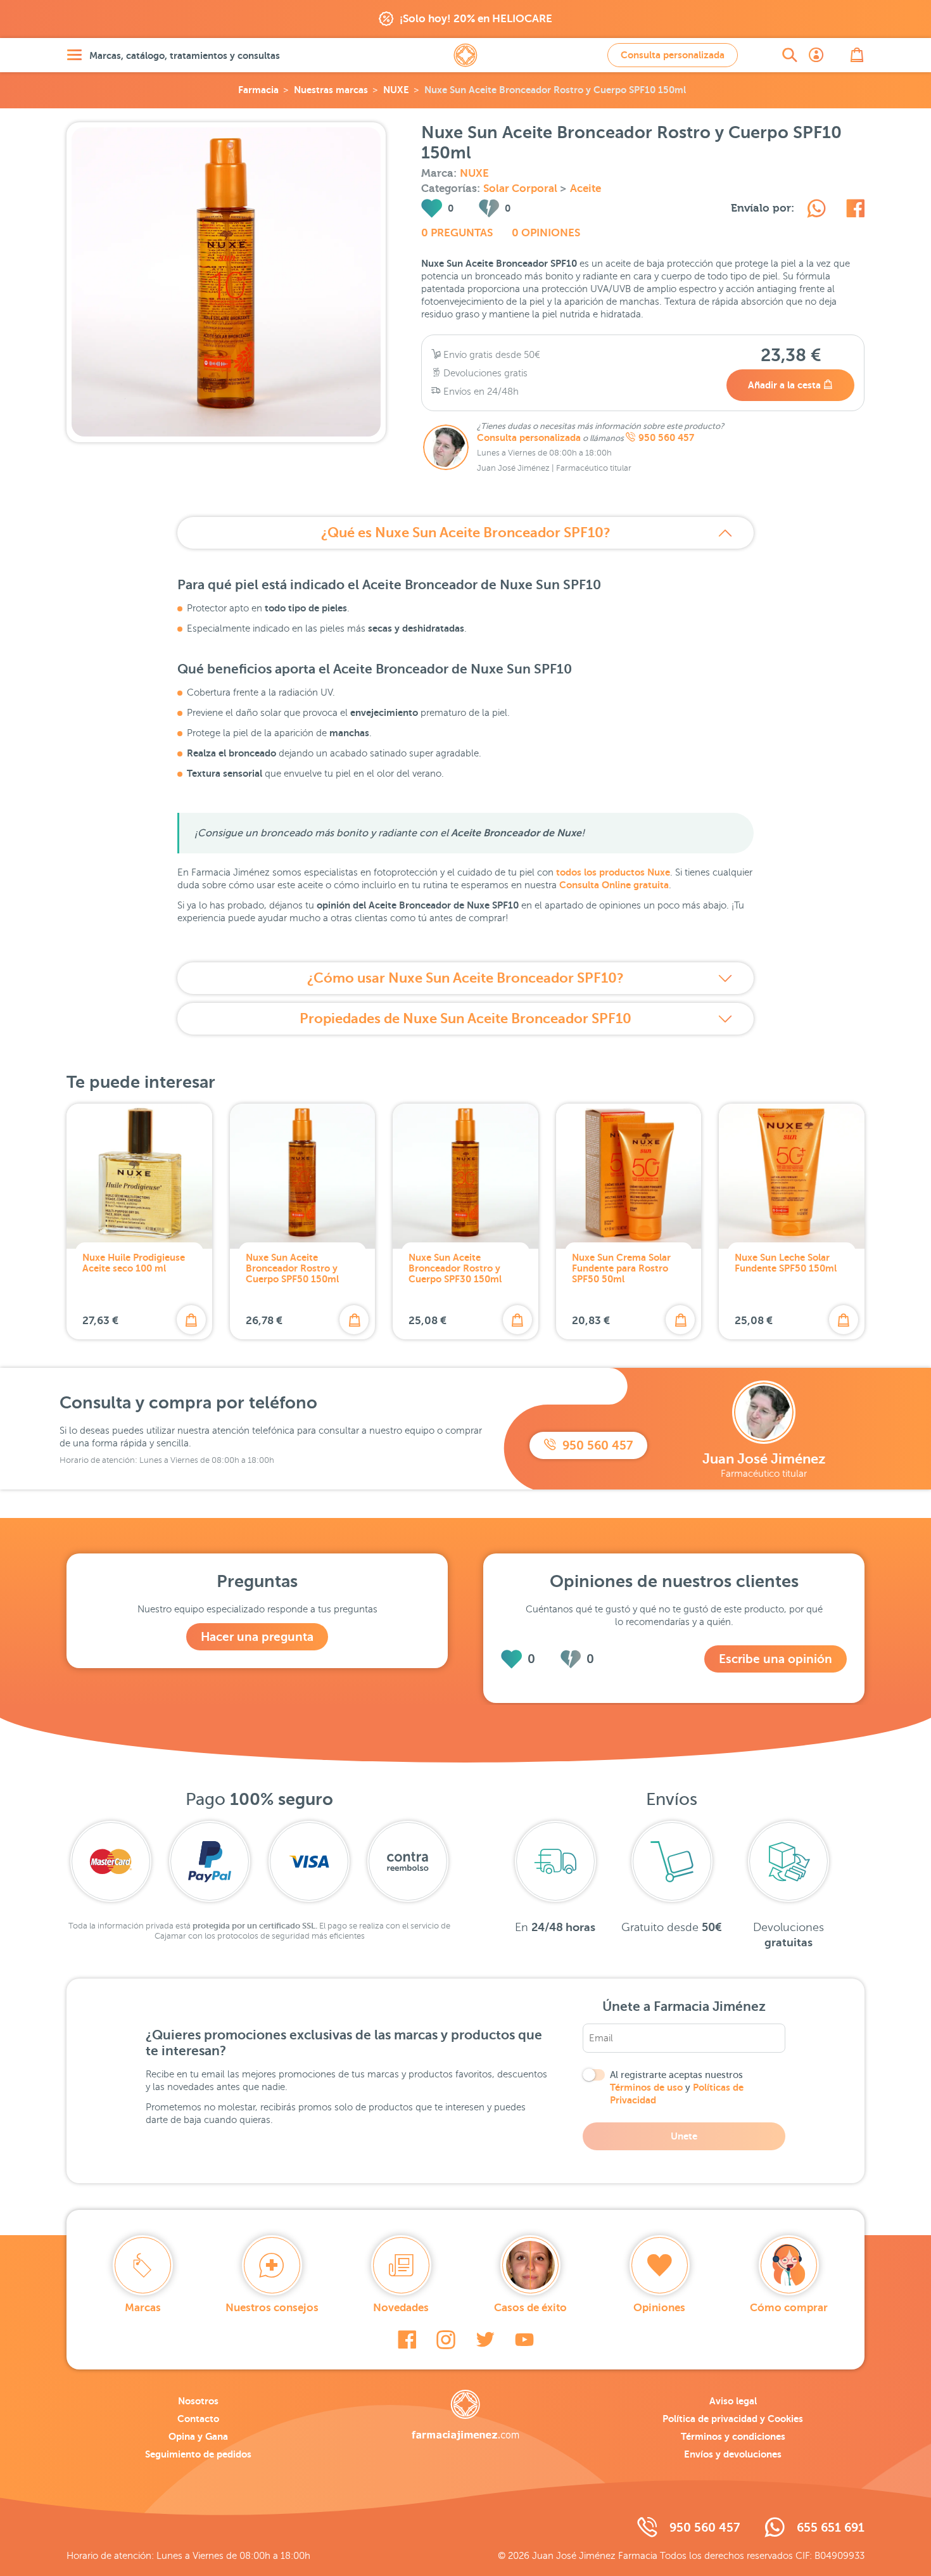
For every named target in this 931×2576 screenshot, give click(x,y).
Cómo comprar (789, 2308)
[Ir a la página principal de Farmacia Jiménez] (465, 55)
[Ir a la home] (465, 2415)
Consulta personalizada (673, 55)
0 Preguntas (457, 233)
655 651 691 (831, 2528)
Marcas (143, 2308)
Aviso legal (733, 2401)
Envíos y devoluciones (733, 2454)
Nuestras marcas (331, 90)
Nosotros (198, 2401)
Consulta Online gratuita (614, 885)
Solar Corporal (522, 188)
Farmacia (258, 90)
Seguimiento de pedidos (198, 2454)
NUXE (396, 90)
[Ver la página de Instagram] (446, 2340)
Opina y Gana (198, 2436)
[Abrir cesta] (857, 55)
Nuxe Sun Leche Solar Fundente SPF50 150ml (786, 1263)
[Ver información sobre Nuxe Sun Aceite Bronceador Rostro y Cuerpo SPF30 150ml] (465, 1176)
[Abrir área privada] (816, 55)
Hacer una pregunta (257, 1637)
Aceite (586, 188)
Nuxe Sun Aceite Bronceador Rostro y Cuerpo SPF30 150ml (455, 1268)
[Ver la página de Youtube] (524, 2340)
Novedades (401, 2308)
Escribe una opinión (776, 1659)
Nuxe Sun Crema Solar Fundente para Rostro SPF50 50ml (621, 1268)
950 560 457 (666, 438)
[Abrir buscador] (790, 55)
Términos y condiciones (733, 2436)
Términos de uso (646, 2087)
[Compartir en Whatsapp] (816, 210)
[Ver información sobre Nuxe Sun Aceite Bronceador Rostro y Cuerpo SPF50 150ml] (303, 1176)
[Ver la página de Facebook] (407, 2340)
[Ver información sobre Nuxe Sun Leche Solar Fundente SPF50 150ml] (792, 1176)
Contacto (198, 2419)
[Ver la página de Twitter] (485, 2340)
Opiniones (659, 2308)
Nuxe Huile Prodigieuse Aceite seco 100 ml (134, 1263)
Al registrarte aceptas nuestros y (677, 2088)
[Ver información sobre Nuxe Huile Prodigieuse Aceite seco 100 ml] (139, 1176)
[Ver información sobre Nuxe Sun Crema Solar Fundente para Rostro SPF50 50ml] (629, 1176)
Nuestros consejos (272, 2308)
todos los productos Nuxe (613, 872)
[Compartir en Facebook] (855, 210)
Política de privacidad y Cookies (733, 2419)
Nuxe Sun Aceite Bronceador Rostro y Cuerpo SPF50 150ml (292, 1268)
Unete (684, 2136)
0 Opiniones (546, 233)
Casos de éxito (530, 2308)
